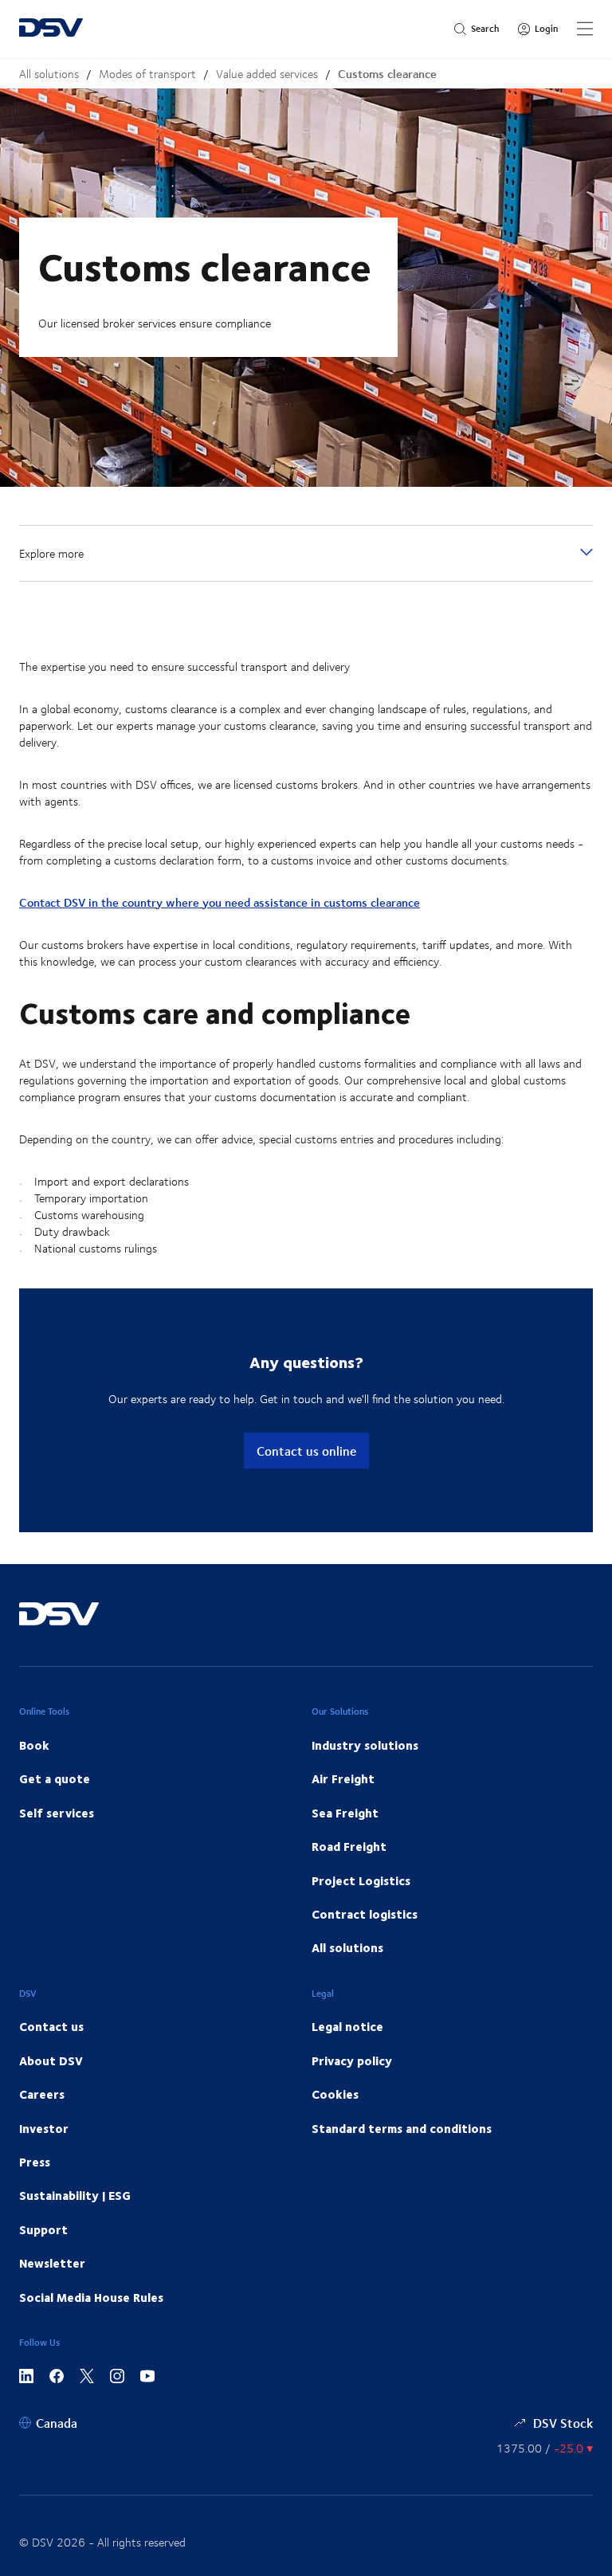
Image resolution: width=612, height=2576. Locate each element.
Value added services (267, 74)
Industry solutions (365, 1745)
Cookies (335, 2094)
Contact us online (306, 1451)
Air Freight (343, 1778)
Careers (42, 2094)
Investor (44, 2128)
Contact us (51, 2026)
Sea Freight (345, 1813)
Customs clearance (387, 74)
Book (34, 1745)
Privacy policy (352, 2060)
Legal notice (347, 2026)
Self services (57, 1813)
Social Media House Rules (91, 2297)
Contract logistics (365, 1914)
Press (35, 2162)
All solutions (49, 74)
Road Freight (349, 1846)
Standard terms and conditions (402, 2128)
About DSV (51, 2060)
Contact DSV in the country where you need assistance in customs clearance (220, 902)
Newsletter (52, 2263)
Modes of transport (147, 74)
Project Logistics (361, 1880)
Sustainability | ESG (75, 2195)
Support (43, 2229)
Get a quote (55, 1778)
